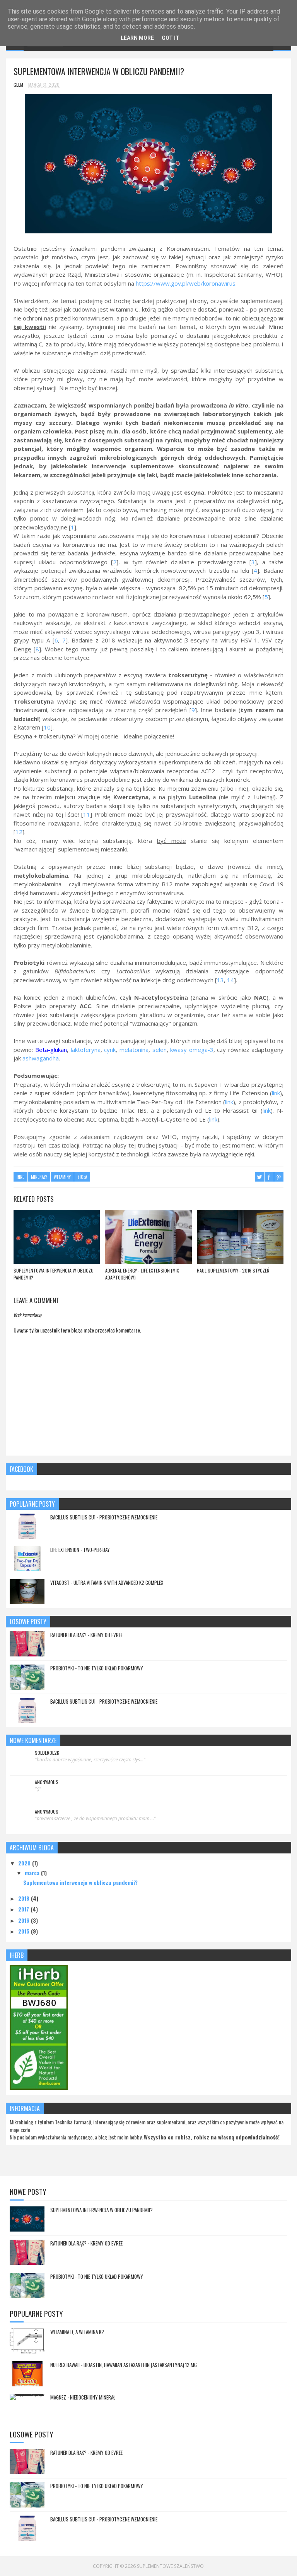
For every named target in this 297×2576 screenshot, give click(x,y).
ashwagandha (41, 1058)
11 (87, 814)
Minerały (39, 1177)
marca (33, 1873)
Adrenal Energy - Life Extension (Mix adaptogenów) (142, 1274)
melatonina (134, 1050)
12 (19, 832)
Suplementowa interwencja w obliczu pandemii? (54, 1274)
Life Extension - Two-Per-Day (80, 1550)
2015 (25, 1931)
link (276, 1093)
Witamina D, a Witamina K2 (77, 2332)
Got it (171, 38)
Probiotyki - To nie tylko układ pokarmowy (97, 1668)
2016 (25, 1920)
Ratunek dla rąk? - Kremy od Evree (86, 1635)
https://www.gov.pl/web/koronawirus (186, 283)
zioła (82, 1177)
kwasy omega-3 (192, 1050)
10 (47, 727)
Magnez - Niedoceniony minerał (83, 2397)
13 (220, 980)
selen (160, 1050)
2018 (25, 1898)
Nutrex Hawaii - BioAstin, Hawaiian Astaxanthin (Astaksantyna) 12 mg (124, 2365)
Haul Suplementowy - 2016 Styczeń (233, 1270)
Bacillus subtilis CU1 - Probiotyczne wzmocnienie (104, 1517)
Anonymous (47, 1782)
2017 (24, 1909)
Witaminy (62, 1177)
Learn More (137, 38)
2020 (25, 1863)
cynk (110, 1050)
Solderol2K (47, 1753)
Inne (20, 1177)
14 (230, 980)
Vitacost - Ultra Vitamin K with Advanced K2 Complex (107, 1583)
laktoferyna (86, 1050)
